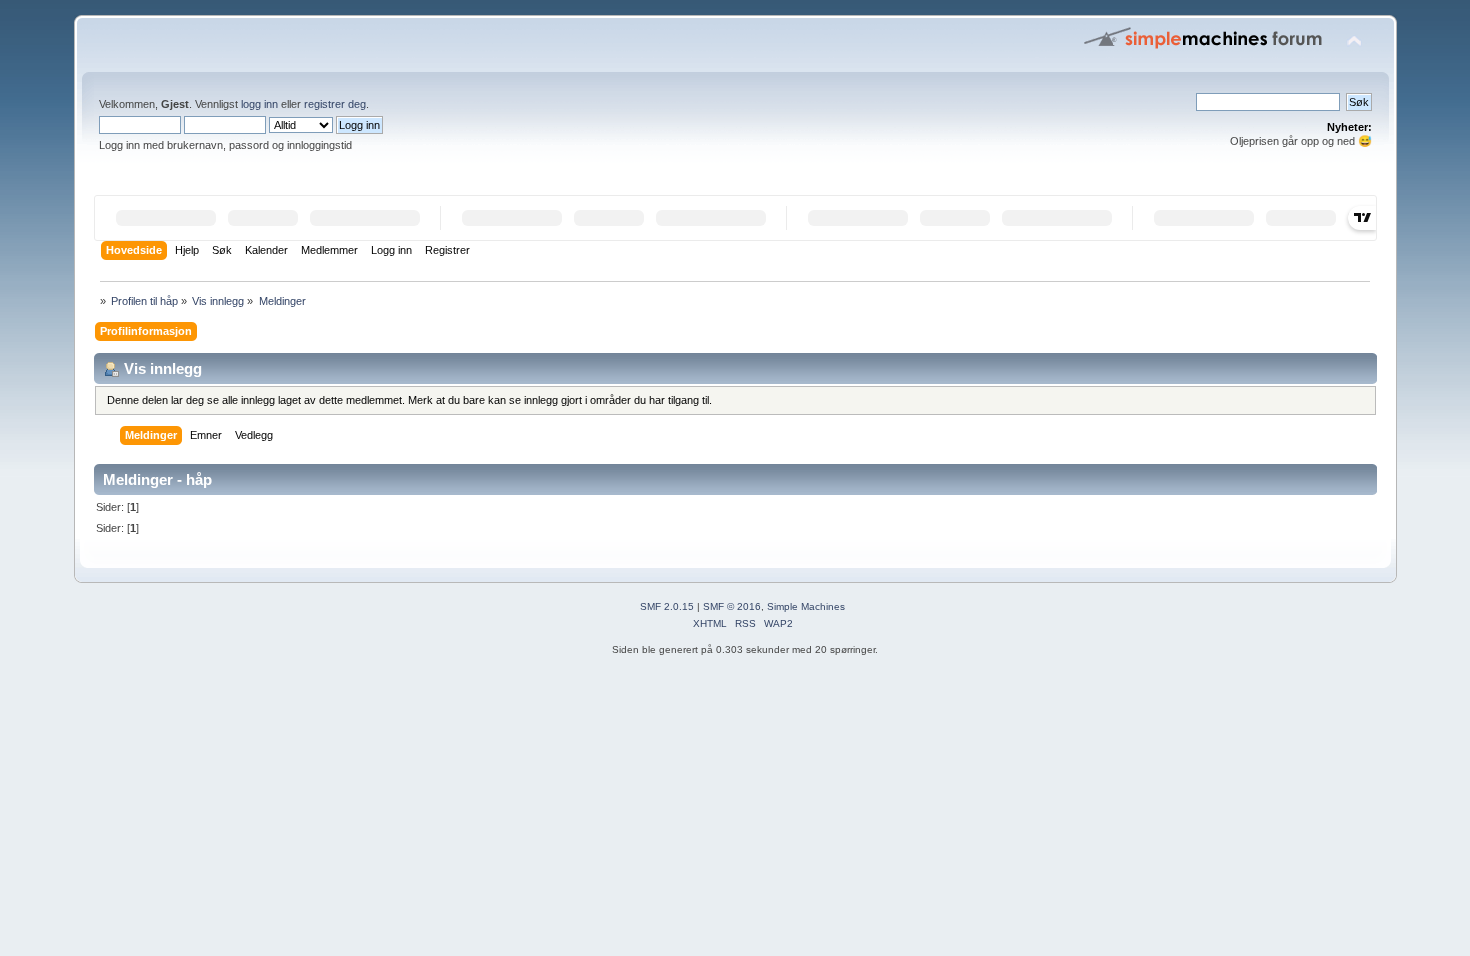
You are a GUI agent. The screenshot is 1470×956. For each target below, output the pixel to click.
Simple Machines (806, 606)
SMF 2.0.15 (667, 606)
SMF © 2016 (732, 606)
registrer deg (335, 104)
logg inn (259, 104)
